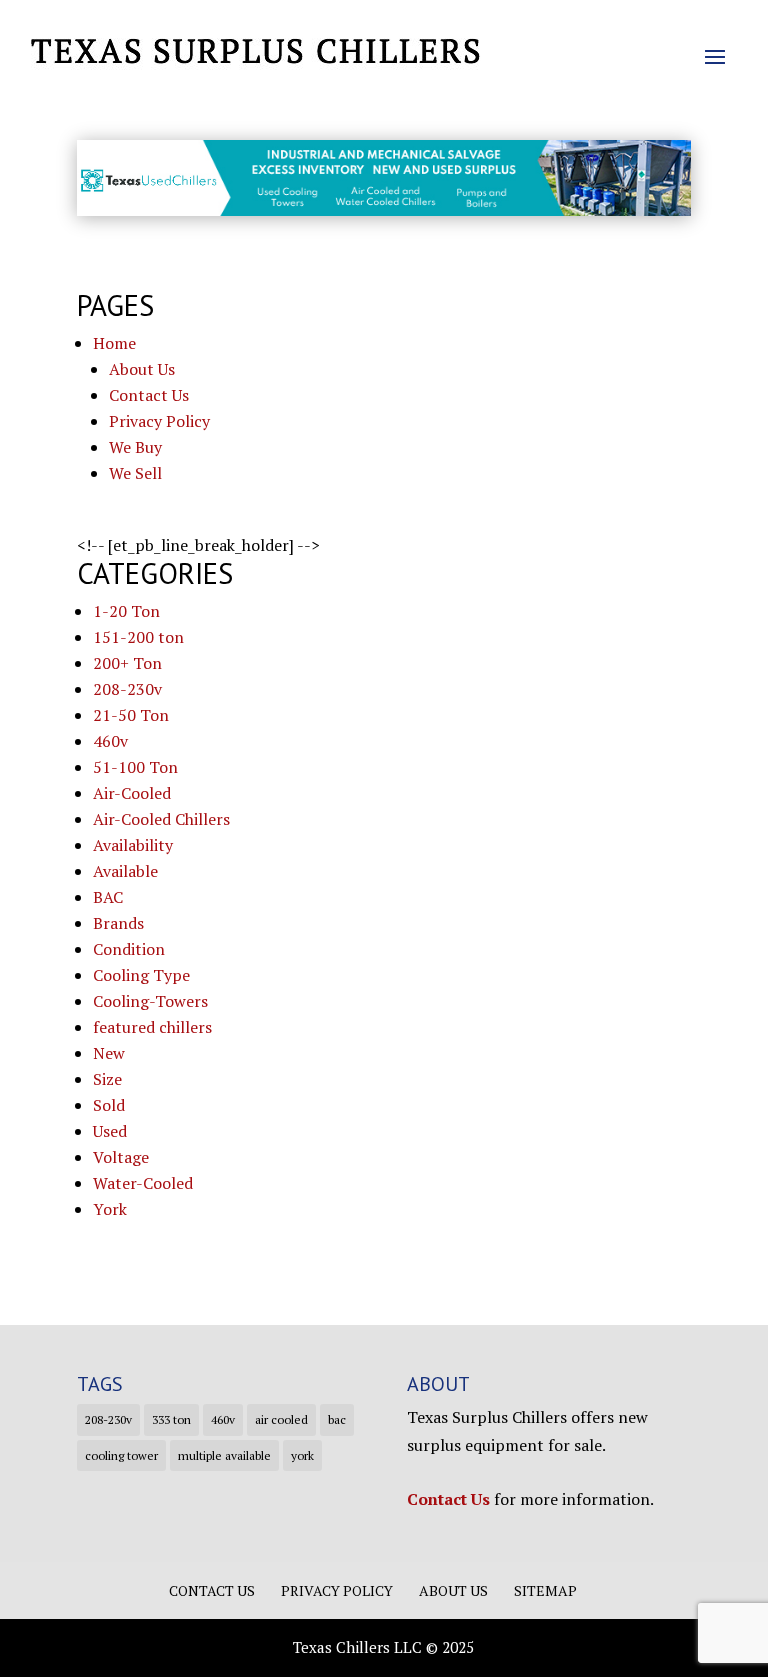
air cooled (281, 1419)
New (109, 1053)
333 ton (171, 1419)
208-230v (127, 689)
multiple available (224, 1455)
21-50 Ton (131, 715)
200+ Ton (127, 663)
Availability (133, 845)
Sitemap (545, 1590)
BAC (108, 897)
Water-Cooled (143, 1183)
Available (125, 871)
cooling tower (121, 1455)
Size (107, 1079)
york (302, 1455)
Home (114, 343)
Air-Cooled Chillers (161, 819)
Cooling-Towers (150, 1001)
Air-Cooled (132, 793)
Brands (118, 923)
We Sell (135, 473)
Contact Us (149, 395)
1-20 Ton (126, 611)
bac (337, 1419)
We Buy (135, 447)
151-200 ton (138, 637)
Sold (109, 1105)
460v (110, 741)
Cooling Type (141, 975)
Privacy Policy (159, 421)
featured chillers (152, 1027)
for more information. (530, 1499)
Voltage (121, 1157)
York (110, 1209)
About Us (142, 369)
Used (110, 1131)
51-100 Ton (135, 767)
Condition (129, 949)
